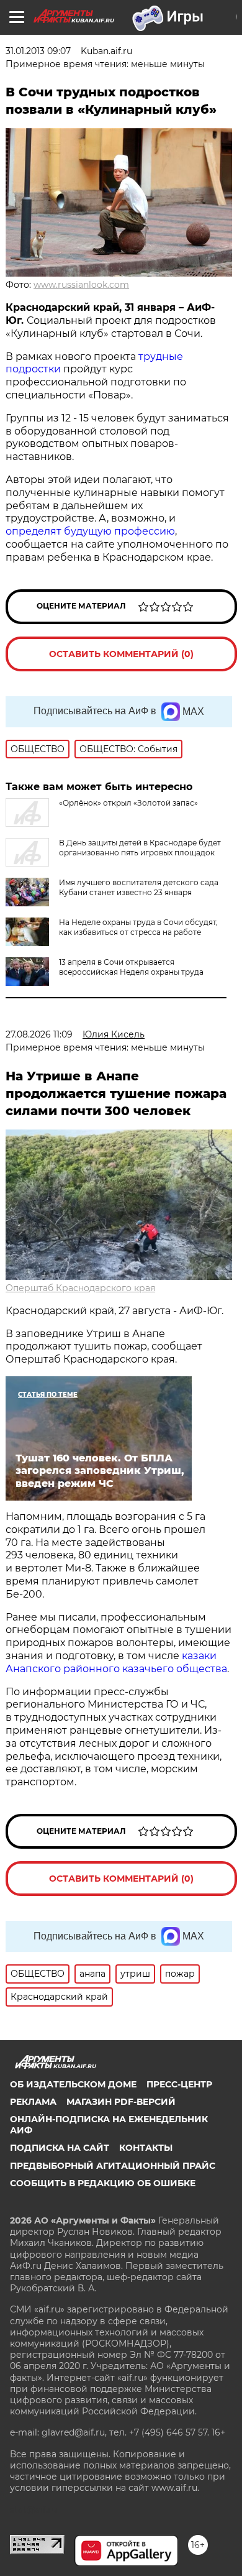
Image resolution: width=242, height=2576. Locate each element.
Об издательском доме (73, 2084)
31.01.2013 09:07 (38, 51)
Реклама (33, 2102)
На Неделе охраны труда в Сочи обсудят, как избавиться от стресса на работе (138, 927)
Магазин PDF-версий (121, 2102)
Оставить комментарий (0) (121, 654)
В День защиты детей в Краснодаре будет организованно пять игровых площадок (140, 848)
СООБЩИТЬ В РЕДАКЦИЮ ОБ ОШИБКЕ (103, 2183)
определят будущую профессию (90, 531)
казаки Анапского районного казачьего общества (116, 1662)
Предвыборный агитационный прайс (113, 2166)
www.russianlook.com (81, 285)
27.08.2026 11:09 (39, 1034)
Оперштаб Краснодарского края (80, 1288)
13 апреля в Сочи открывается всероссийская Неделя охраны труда (131, 967)
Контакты (146, 2148)
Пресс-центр (179, 2084)
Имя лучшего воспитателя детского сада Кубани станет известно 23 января (139, 887)
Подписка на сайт (60, 2148)
